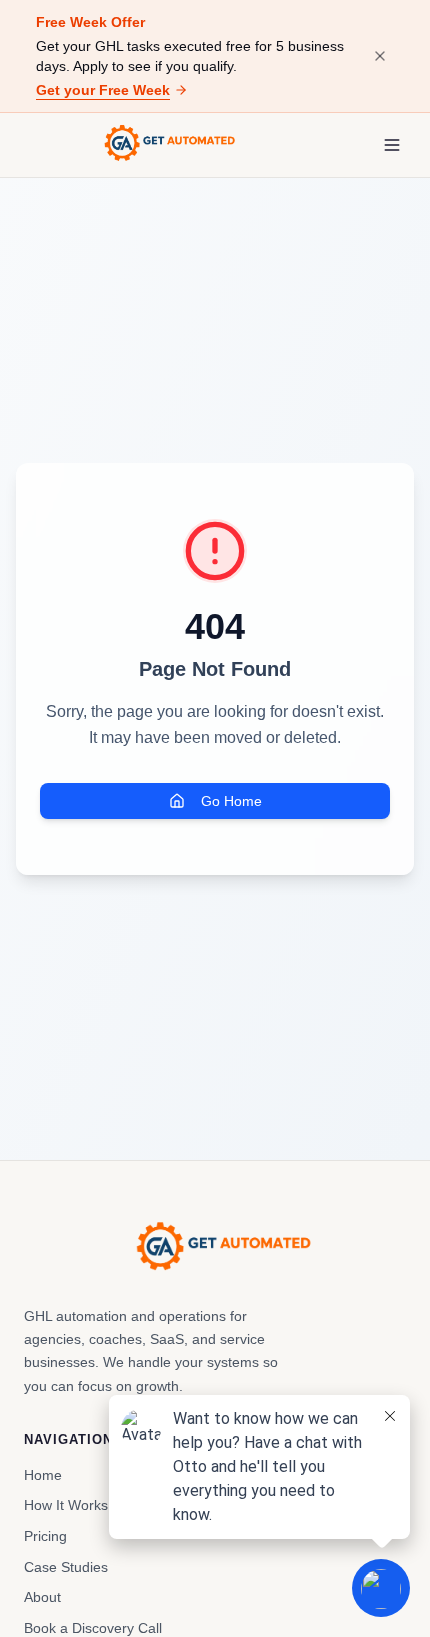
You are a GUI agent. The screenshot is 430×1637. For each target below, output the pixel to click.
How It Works (66, 1505)
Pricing (45, 1536)
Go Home (231, 801)
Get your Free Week (103, 90)
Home (43, 1475)
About (42, 1597)
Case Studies (66, 1567)
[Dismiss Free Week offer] (380, 56)
